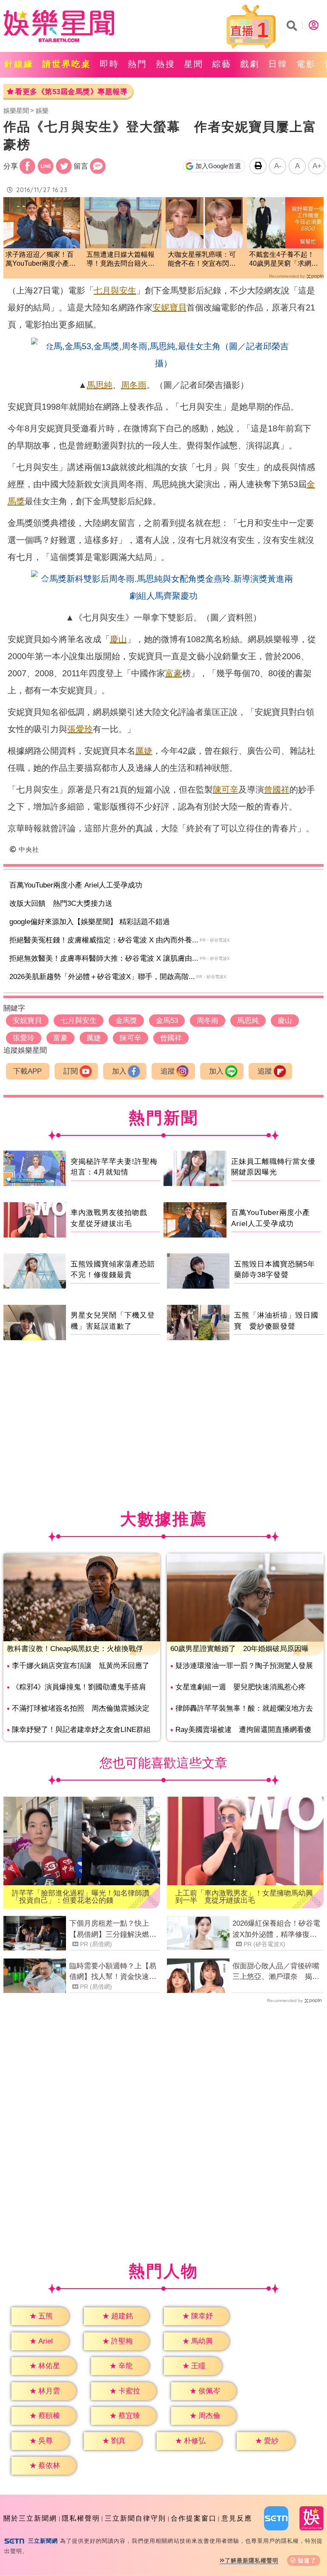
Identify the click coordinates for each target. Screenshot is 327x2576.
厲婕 (144, 751)
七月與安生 (115, 290)
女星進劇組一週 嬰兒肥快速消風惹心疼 (241, 1687)
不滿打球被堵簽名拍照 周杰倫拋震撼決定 (81, 1708)
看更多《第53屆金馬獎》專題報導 (71, 92)
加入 (119, 1071)
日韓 (278, 64)
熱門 (138, 64)
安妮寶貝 (169, 307)
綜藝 (222, 64)
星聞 (194, 64)
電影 (306, 64)
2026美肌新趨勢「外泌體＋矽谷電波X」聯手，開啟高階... (102, 977)
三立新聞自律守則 (135, 2518)
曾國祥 (277, 790)
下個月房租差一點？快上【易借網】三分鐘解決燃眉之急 (113, 1930)
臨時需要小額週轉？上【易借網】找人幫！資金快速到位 (113, 1972)
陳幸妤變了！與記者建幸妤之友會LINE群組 (81, 1730)
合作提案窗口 (194, 2518)
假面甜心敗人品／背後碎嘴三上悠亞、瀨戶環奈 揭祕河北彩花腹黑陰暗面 (276, 1972)
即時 (109, 64)
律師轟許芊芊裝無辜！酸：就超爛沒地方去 (244, 1708)
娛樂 (42, 111)
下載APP (27, 1071)
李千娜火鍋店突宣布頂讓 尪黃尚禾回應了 (81, 1666)
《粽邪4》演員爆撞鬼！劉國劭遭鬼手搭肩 (79, 1687)
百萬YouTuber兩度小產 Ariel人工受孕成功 (76, 885)
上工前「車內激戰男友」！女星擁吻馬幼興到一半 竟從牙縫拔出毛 (244, 1897)
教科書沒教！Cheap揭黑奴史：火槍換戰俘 (75, 1649)
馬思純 (100, 385)
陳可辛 (226, 790)
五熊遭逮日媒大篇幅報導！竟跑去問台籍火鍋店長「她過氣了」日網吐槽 (120, 260)
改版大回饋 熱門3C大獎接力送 (61, 903)
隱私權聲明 (81, 2518)
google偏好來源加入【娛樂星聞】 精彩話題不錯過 (90, 922)
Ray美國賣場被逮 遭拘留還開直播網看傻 (243, 1730)
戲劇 (250, 64)
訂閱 (71, 1071)
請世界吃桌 (67, 64)
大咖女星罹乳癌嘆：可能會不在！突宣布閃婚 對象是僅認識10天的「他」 (204, 260)
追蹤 (168, 1071)
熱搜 (166, 64)
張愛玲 (80, 729)
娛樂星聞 (16, 111)
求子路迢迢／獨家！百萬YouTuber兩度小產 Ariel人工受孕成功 (41, 260)
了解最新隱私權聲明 (252, 2560)
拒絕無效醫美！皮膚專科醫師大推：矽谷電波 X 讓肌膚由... (104, 958)
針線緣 (19, 64)
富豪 (174, 673)
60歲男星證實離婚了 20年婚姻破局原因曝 (240, 1649)
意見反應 (237, 2518)
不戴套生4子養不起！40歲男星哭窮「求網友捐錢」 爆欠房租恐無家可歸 (284, 260)
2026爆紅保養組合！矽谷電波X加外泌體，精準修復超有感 (276, 1930)
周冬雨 (134, 385)
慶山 (118, 639)
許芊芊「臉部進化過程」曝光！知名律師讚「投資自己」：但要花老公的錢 (81, 1897)
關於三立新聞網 (30, 2518)
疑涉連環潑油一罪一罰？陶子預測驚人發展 (244, 1666)
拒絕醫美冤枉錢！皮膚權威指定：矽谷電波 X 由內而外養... (104, 940)
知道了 (307, 2560)
